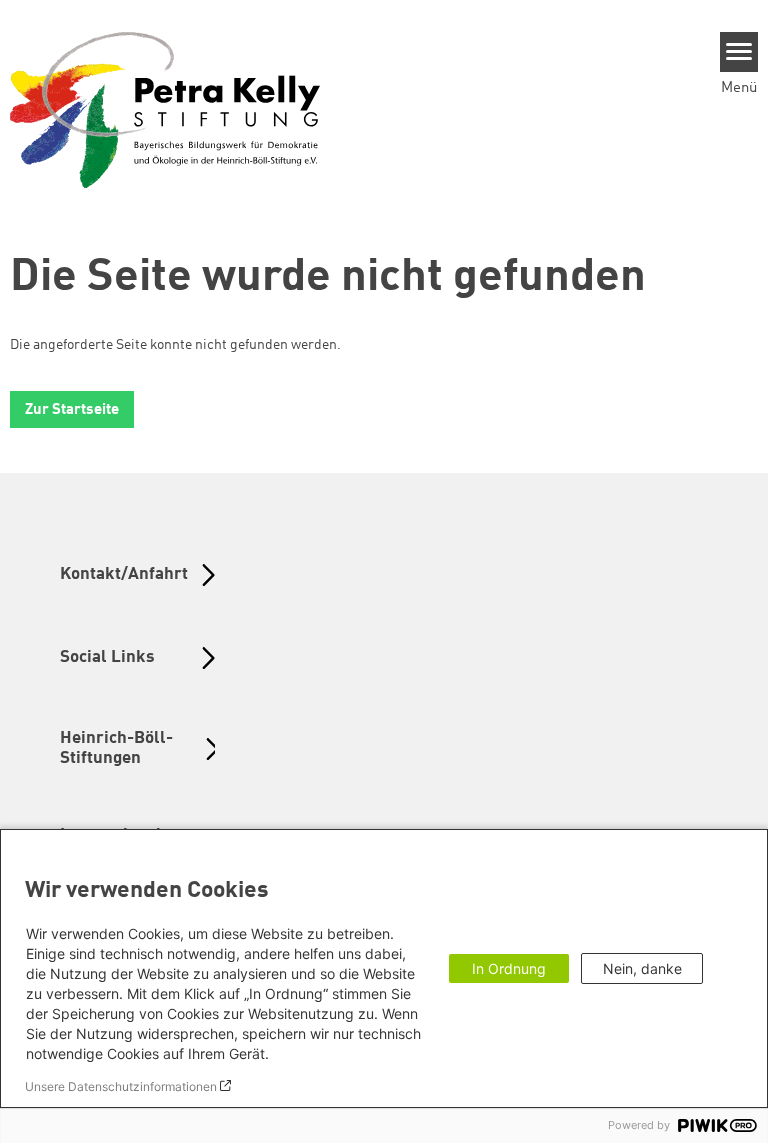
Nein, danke (642, 968)
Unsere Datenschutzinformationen (121, 1086)
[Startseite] (165, 109)
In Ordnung (509, 968)
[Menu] (739, 52)
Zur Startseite (72, 410)
